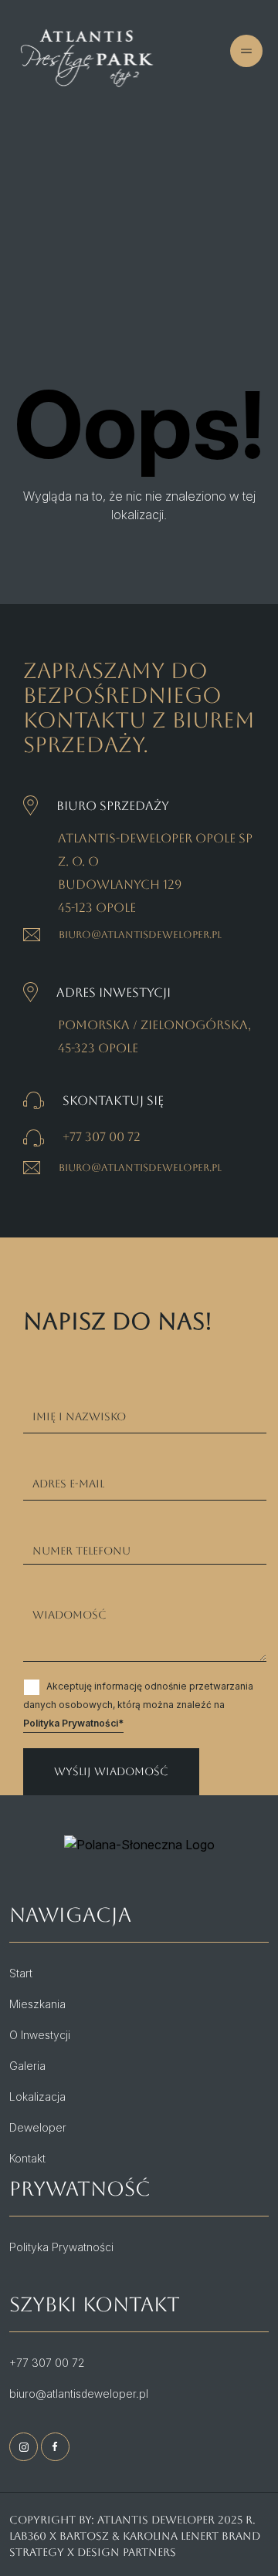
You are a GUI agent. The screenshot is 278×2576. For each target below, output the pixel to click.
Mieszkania (37, 2004)
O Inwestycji (40, 2035)
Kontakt (27, 2158)
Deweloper (38, 2127)
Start (21, 1973)
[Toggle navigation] (89, 97)
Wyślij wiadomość (111, 1771)
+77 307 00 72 (102, 1137)
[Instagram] (24, 2447)
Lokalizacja (37, 2097)
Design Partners (127, 2552)
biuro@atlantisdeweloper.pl (140, 935)
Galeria (27, 2066)
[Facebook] (55, 2447)
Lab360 (28, 2536)
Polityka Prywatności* (73, 1723)
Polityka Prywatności (61, 2247)
